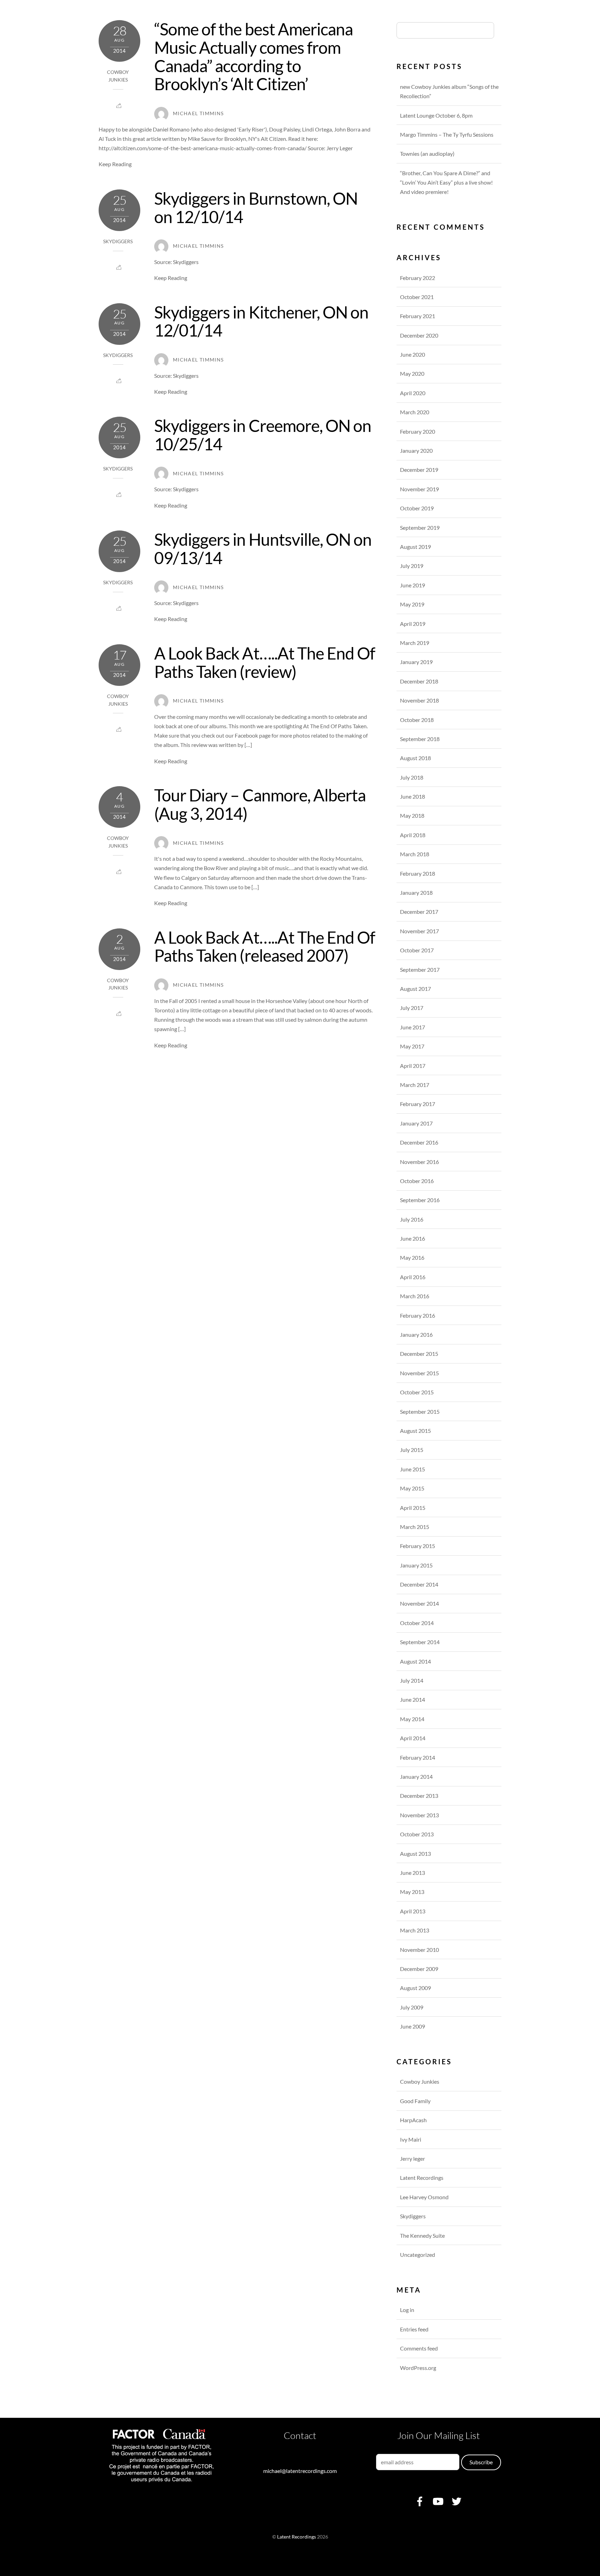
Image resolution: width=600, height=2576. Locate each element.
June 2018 (412, 796)
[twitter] (457, 2501)
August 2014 (415, 1661)
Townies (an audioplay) (427, 154)
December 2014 (419, 1584)
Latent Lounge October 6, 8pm (436, 115)
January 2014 (416, 1776)
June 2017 (412, 1027)
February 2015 (418, 1546)
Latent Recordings (422, 2178)
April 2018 (413, 835)
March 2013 (415, 1930)
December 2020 (419, 335)
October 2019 (417, 508)
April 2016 (413, 1277)
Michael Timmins (198, 113)
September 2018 (420, 739)
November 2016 (419, 1162)
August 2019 (415, 547)
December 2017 (419, 912)
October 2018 (417, 720)
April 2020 (413, 393)
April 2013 (413, 1911)
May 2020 (412, 373)
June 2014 (412, 1699)
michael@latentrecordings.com (300, 2471)
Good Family (415, 2101)
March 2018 (415, 854)
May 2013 (412, 1892)
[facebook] (420, 2501)
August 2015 (415, 1431)
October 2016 (417, 1181)
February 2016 (418, 1315)
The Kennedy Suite (422, 2235)
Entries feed (414, 2329)
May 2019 (412, 604)
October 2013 (417, 1834)
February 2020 (418, 431)
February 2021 (418, 316)
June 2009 (412, 2026)
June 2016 (412, 1238)
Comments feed (419, 2348)
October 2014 (417, 1623)
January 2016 (416, 1334)
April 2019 (413, 624)
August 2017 (415, 989)
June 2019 (412, 585)
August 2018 (415, 758)
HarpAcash (413, 2120)
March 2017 (415, 1085)
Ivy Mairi (411, 2139)
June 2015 (412, 1469)
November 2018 (419, 700)
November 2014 (419, 1603)
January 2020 (416, 450)
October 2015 (417, 1392)
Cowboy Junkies (420, 2081)
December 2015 (419, 1354)
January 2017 (416, 1123)
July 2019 (412, 566)
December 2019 (419, 470)
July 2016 (412, 1219)
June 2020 (412, 354)
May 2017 (412, 1046)
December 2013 (419, 1796)
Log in (407, 2310)
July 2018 (412, 777)
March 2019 (415, 643)
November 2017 (419, 931)
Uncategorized (418, 2255)
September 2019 (420, 528)
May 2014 (412, 1719)
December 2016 (419, 1142)
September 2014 (420, 1642)
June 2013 (412, 1873)
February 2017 (418, 1104)
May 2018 (412, 815)
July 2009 (412, 2007)
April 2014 (413, 1738)
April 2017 (413, 1066)
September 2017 (420, 970)
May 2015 (412, 1488)
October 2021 (417, 297)
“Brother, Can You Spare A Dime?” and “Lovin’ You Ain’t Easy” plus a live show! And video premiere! (446, 182)
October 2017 (417, 950)
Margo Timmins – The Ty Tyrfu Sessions (447, 134)
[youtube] (438, 2501)
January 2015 (416, 1565)
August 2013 (415, 1854)
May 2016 (412, 1257)
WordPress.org (418, 2368)
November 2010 (419, 1950)
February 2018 (418, 873)
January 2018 (416, 892)
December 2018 (419, 681)
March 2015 (415, 1527)
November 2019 (419, 489)
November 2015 (419, 1373)
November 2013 (419, 1815)
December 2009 (419, 1969)
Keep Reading (115, 164)
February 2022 (418, 278)
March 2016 (415, 1296)
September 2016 (420, 1200)
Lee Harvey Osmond (424, 2197)
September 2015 (420, 1412)
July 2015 (412, 1450)
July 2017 (412, 1008)
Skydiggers (118, 241)
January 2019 (416, 662)
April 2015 (413, 1508)
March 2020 (415, 412)
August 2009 (415, 1988)
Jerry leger (412, 2158)
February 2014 (418, 1757)
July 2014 (412, 1680)
